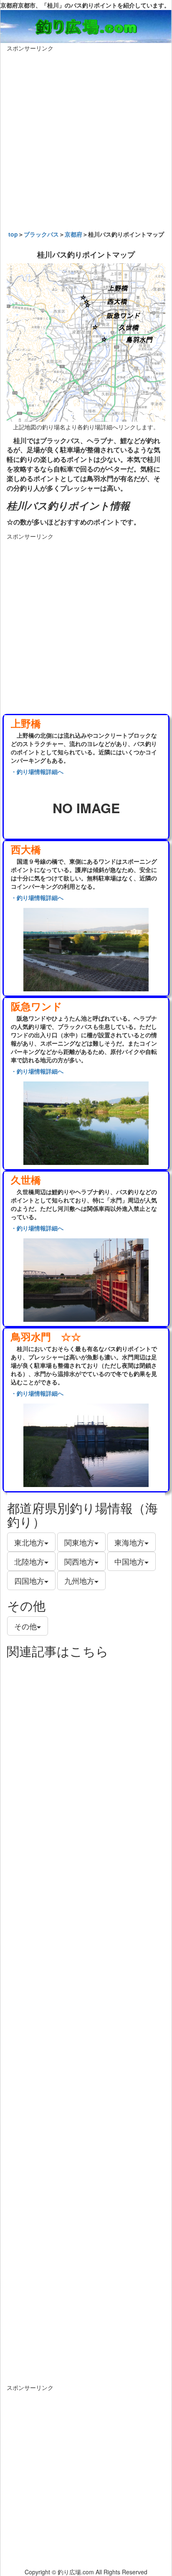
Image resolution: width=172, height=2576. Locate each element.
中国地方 (129, 1561)
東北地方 (29, 1542)
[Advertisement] (86, 139)
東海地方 (129, 1542)
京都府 (73, 234)
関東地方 (79, 1542)
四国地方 (29, 1580)
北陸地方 (29, 1561)
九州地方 (79, 1580)
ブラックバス (41, 234)
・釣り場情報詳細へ (37, 771)
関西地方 (79, 1561)
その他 (25, 1626)
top (13, 234)
